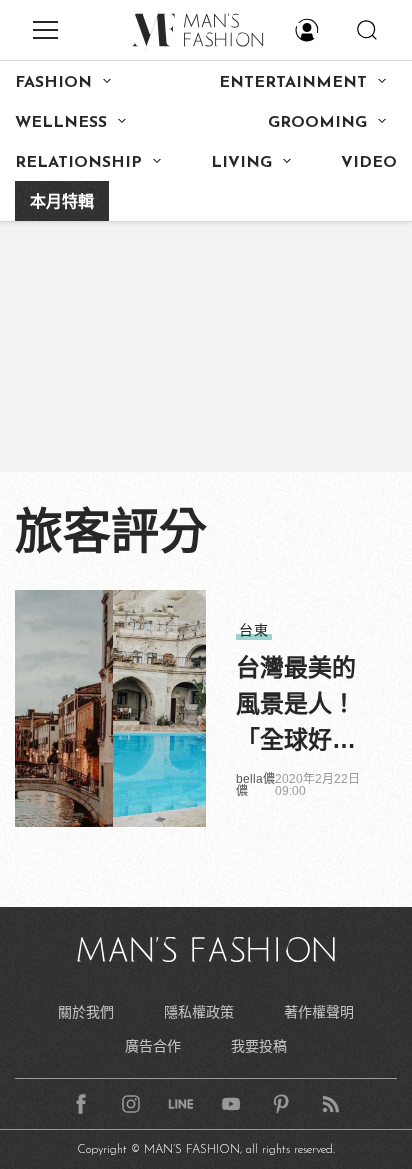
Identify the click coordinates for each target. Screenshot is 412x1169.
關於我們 (86, 1012)
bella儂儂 (255, 785)
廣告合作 (153, 1046)
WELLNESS (61, 123)
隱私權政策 (199, 1012)
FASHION (53, 83)
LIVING (241, 163)
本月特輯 (62, 203)
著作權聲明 (319, 1012)
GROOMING (317, 123)
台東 (254, 630)
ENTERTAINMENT (293, 83)
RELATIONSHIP (78, 163)
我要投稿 (259, 1046)
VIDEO (369, 163)
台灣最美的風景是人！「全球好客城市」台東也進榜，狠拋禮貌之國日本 (296, 706)
